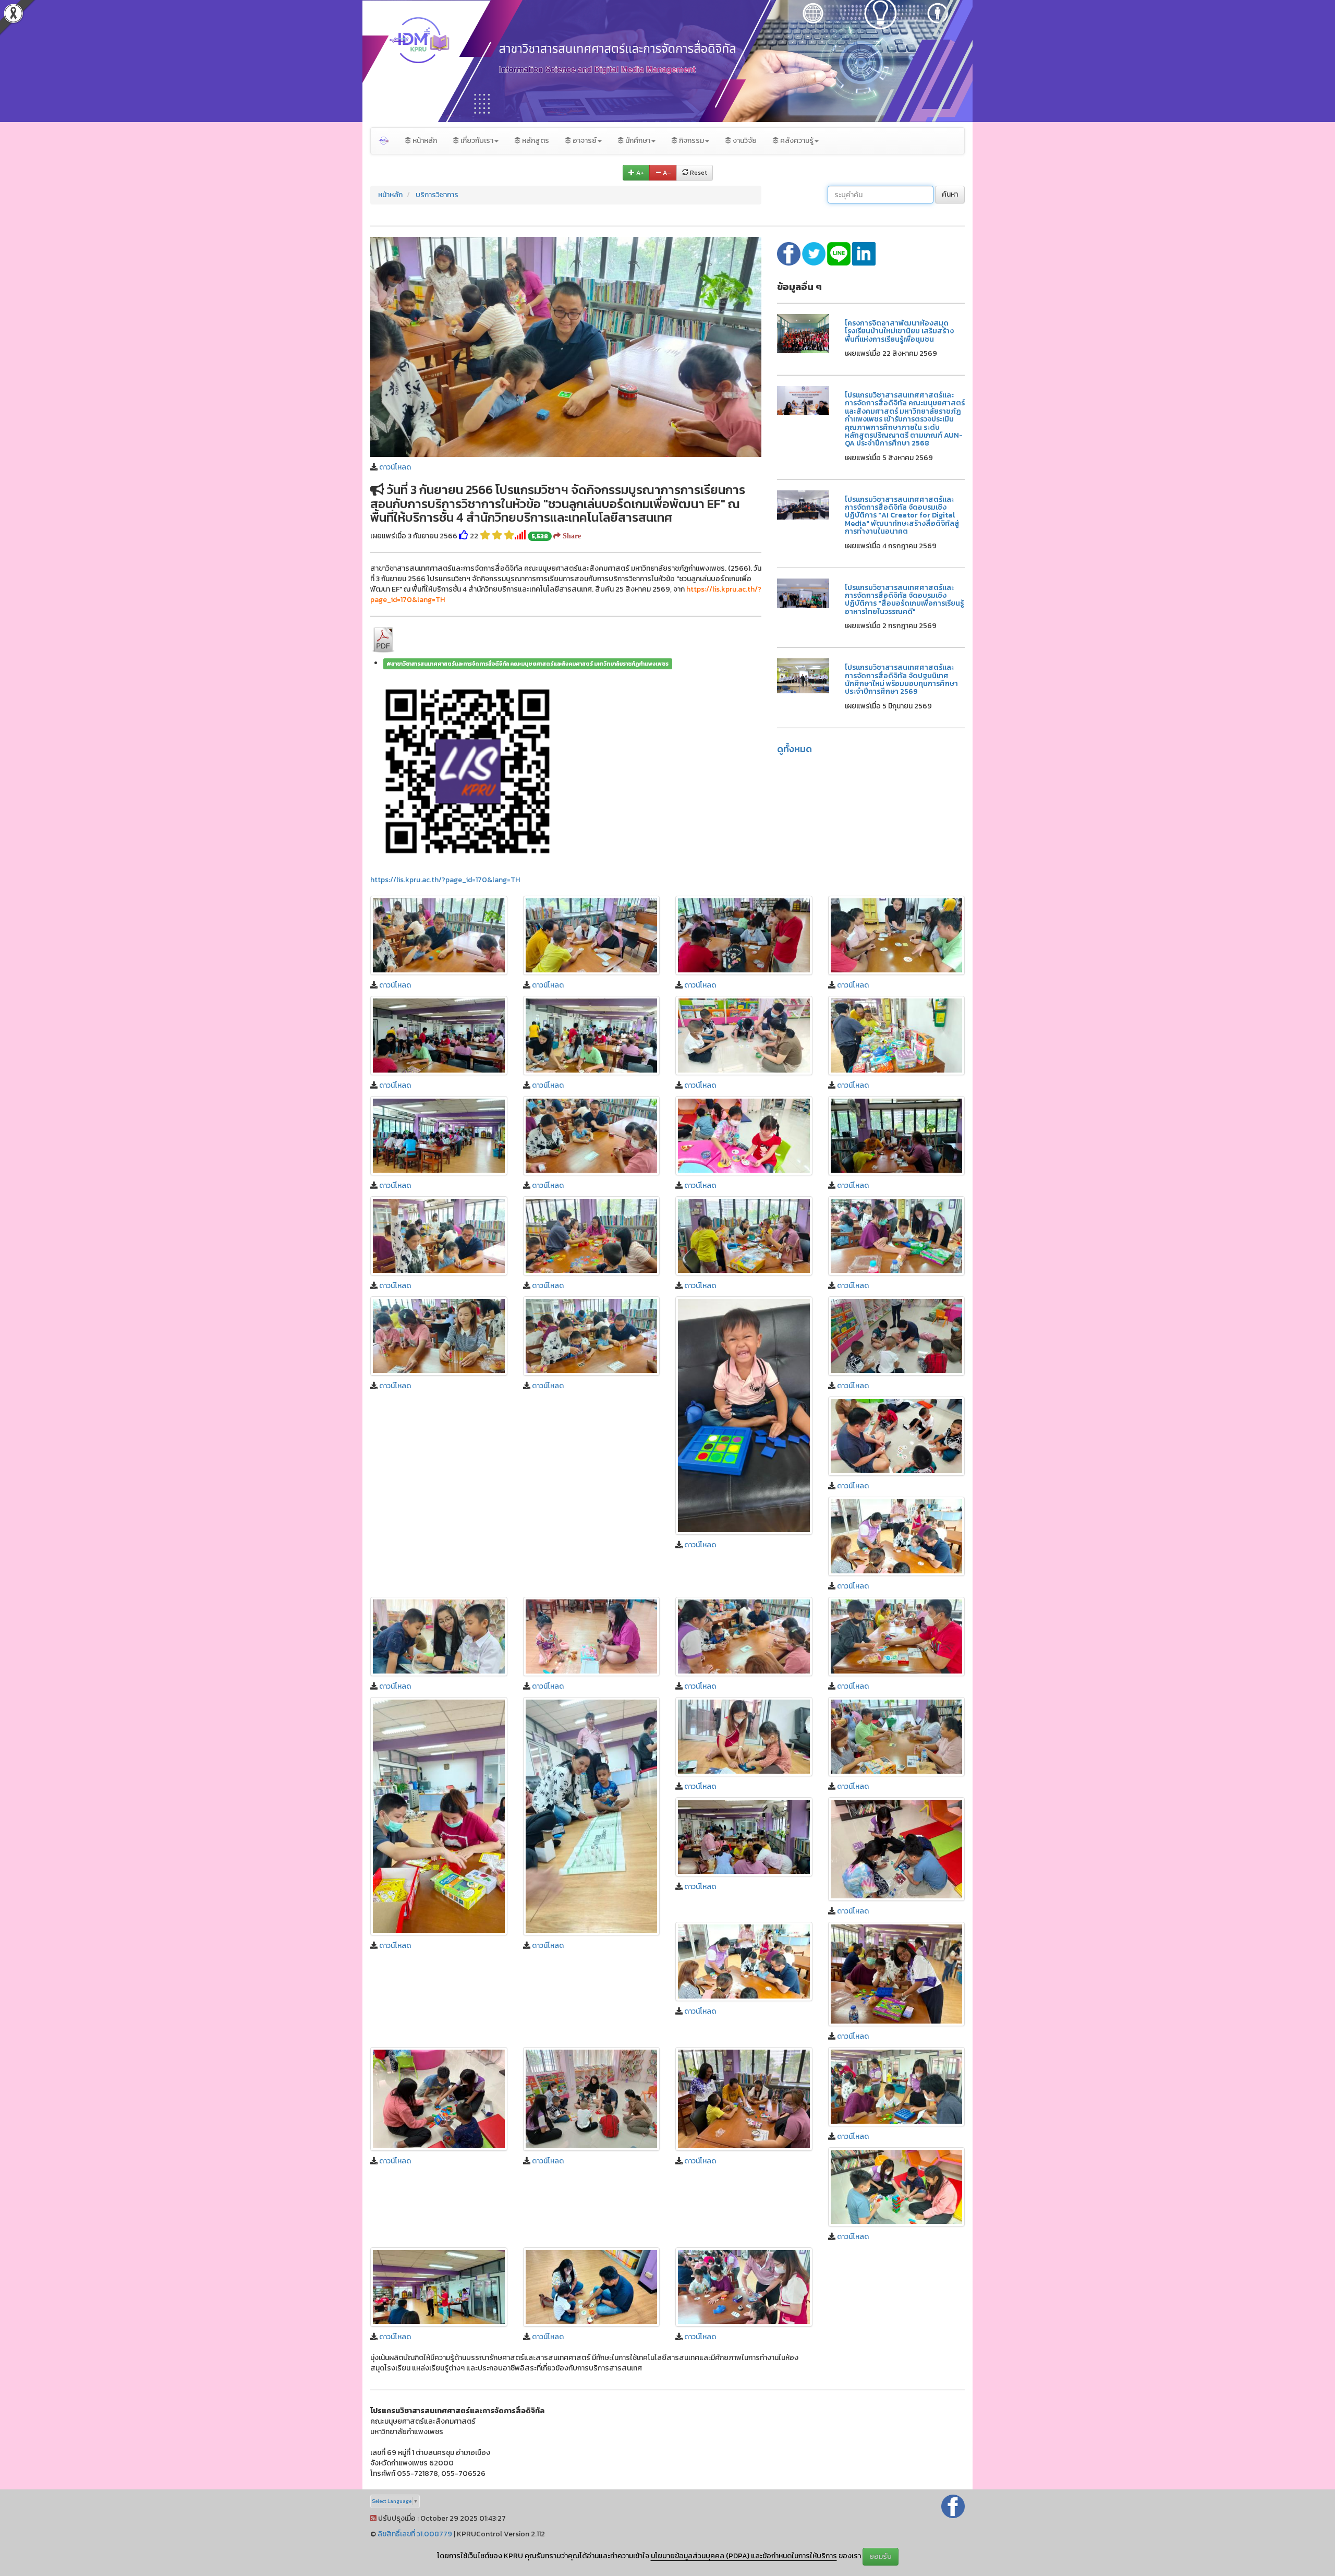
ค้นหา (950, 194)
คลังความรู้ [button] (796, 141)
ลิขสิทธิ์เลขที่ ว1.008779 (415, 2534)
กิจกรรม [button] (691, 141)
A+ (639, 173)
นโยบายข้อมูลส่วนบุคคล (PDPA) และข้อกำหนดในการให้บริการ (744, 2556)
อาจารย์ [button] (584, 141)
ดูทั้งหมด (794, 749)
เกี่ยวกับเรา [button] (476, 141)
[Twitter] (815, 253)
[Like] (464, 536)
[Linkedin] (864, 253)
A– (666, 173)
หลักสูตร (535, 141)
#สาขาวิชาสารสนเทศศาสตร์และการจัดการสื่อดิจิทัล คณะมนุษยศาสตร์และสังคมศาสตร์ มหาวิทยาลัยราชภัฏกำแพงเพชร (527, 664)
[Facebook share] (790, 253)
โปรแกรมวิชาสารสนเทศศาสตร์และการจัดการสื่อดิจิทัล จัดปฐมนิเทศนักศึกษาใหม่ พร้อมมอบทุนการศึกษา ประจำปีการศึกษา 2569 (901, 679)
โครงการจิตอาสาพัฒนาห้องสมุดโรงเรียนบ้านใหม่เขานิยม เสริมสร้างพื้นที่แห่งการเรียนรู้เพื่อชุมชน (899, 331)
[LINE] (840, 253)
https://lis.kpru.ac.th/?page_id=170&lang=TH (445, 880)
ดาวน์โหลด (395, 467)
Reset (698, 173)
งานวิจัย (744, 141)
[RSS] (373, 2518)
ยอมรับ (881, 2556)
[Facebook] (953, 2506)
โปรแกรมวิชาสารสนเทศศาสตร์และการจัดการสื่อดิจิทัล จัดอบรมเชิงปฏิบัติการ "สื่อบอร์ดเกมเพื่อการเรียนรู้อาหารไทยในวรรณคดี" (904, 600)
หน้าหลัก (424, 141)
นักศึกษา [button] (637, 141)
